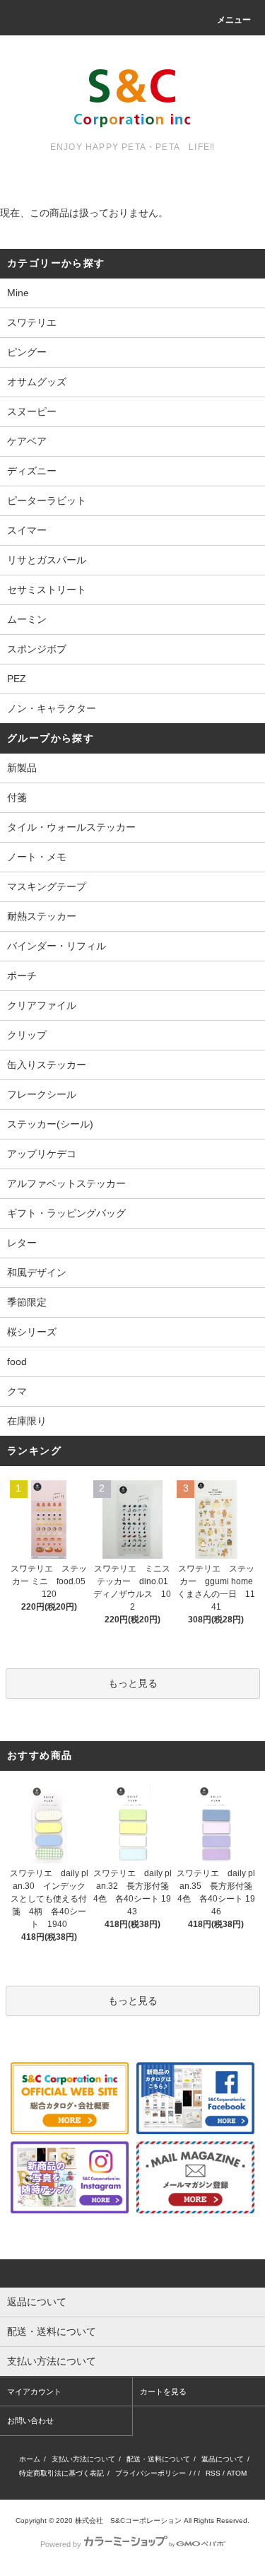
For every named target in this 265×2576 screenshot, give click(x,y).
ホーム (30, 2459)
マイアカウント (34, 2391)
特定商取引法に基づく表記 (61, 2473)
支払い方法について (83, 2459)
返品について (223, 2459)
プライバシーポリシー (151, 2473)
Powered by (61, 2544)
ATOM (237, 2473)
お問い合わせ (30, 2420)
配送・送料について (158, 2459)
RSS (213, 2473)
